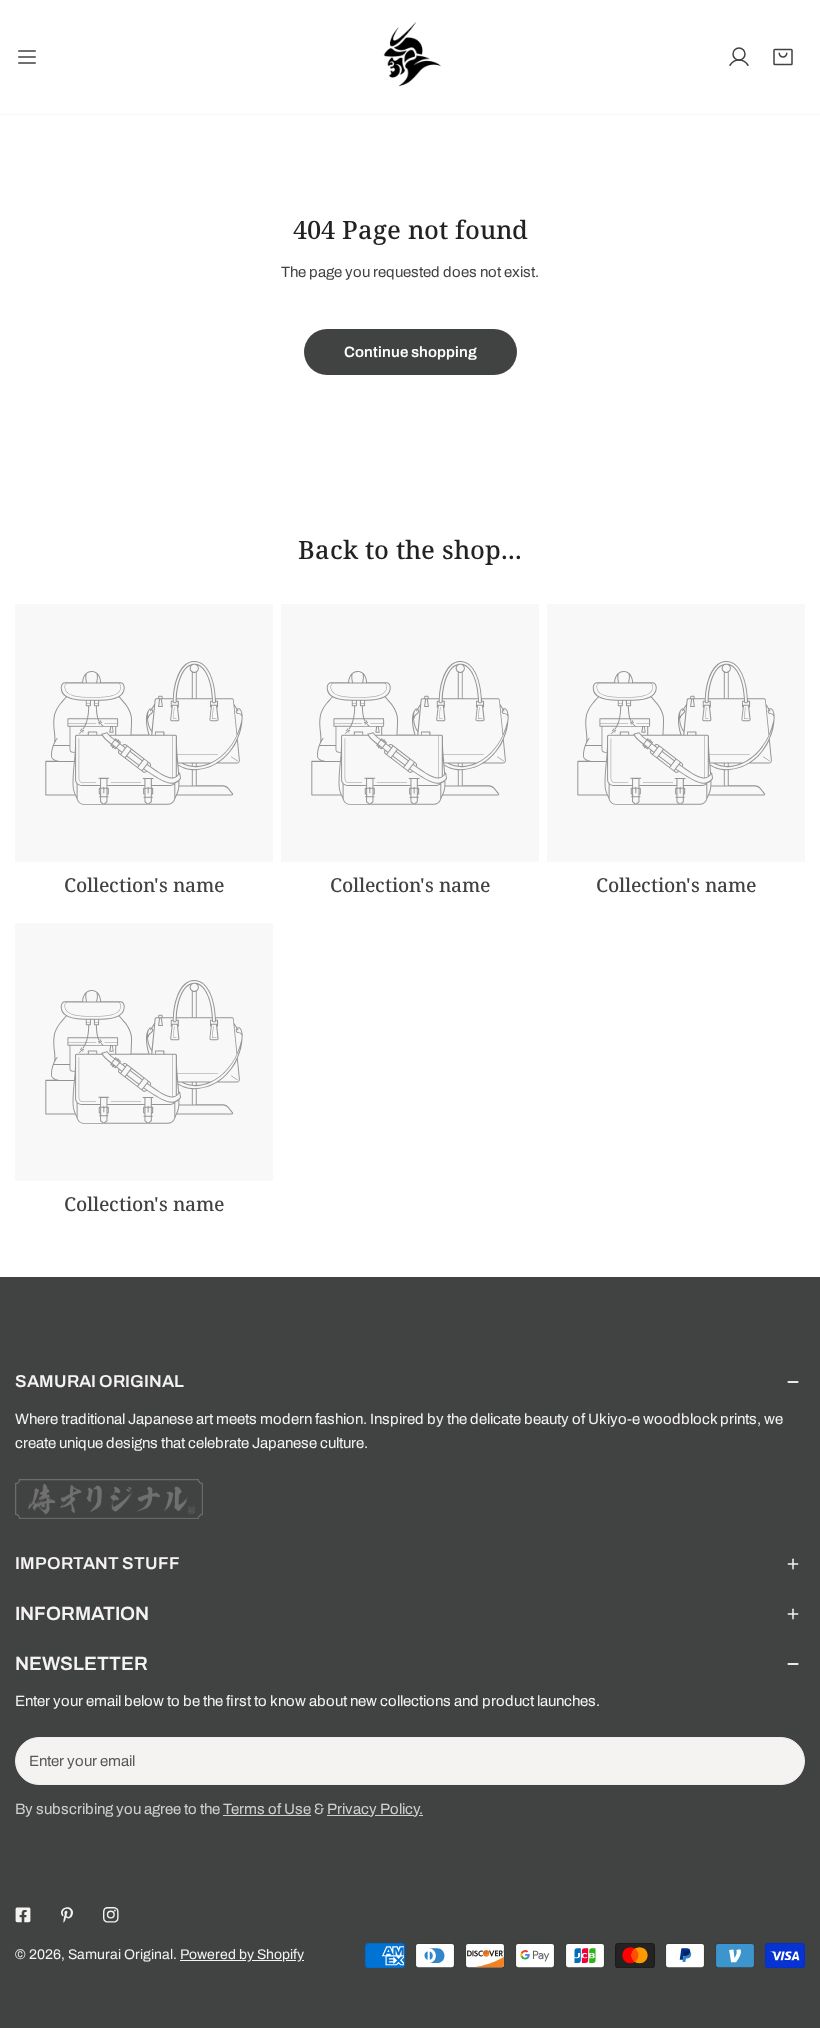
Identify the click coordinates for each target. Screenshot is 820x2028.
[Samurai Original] (410, 57)
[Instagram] (111, 1915)
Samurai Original (120, 1954)
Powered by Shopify (242, 1954)
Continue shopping (410, 352)
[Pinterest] (67, 1915)
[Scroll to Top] (784, 1922)
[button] (783, 57)
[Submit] (779, 1760)
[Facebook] (23, 1915)
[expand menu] (27, 57)
